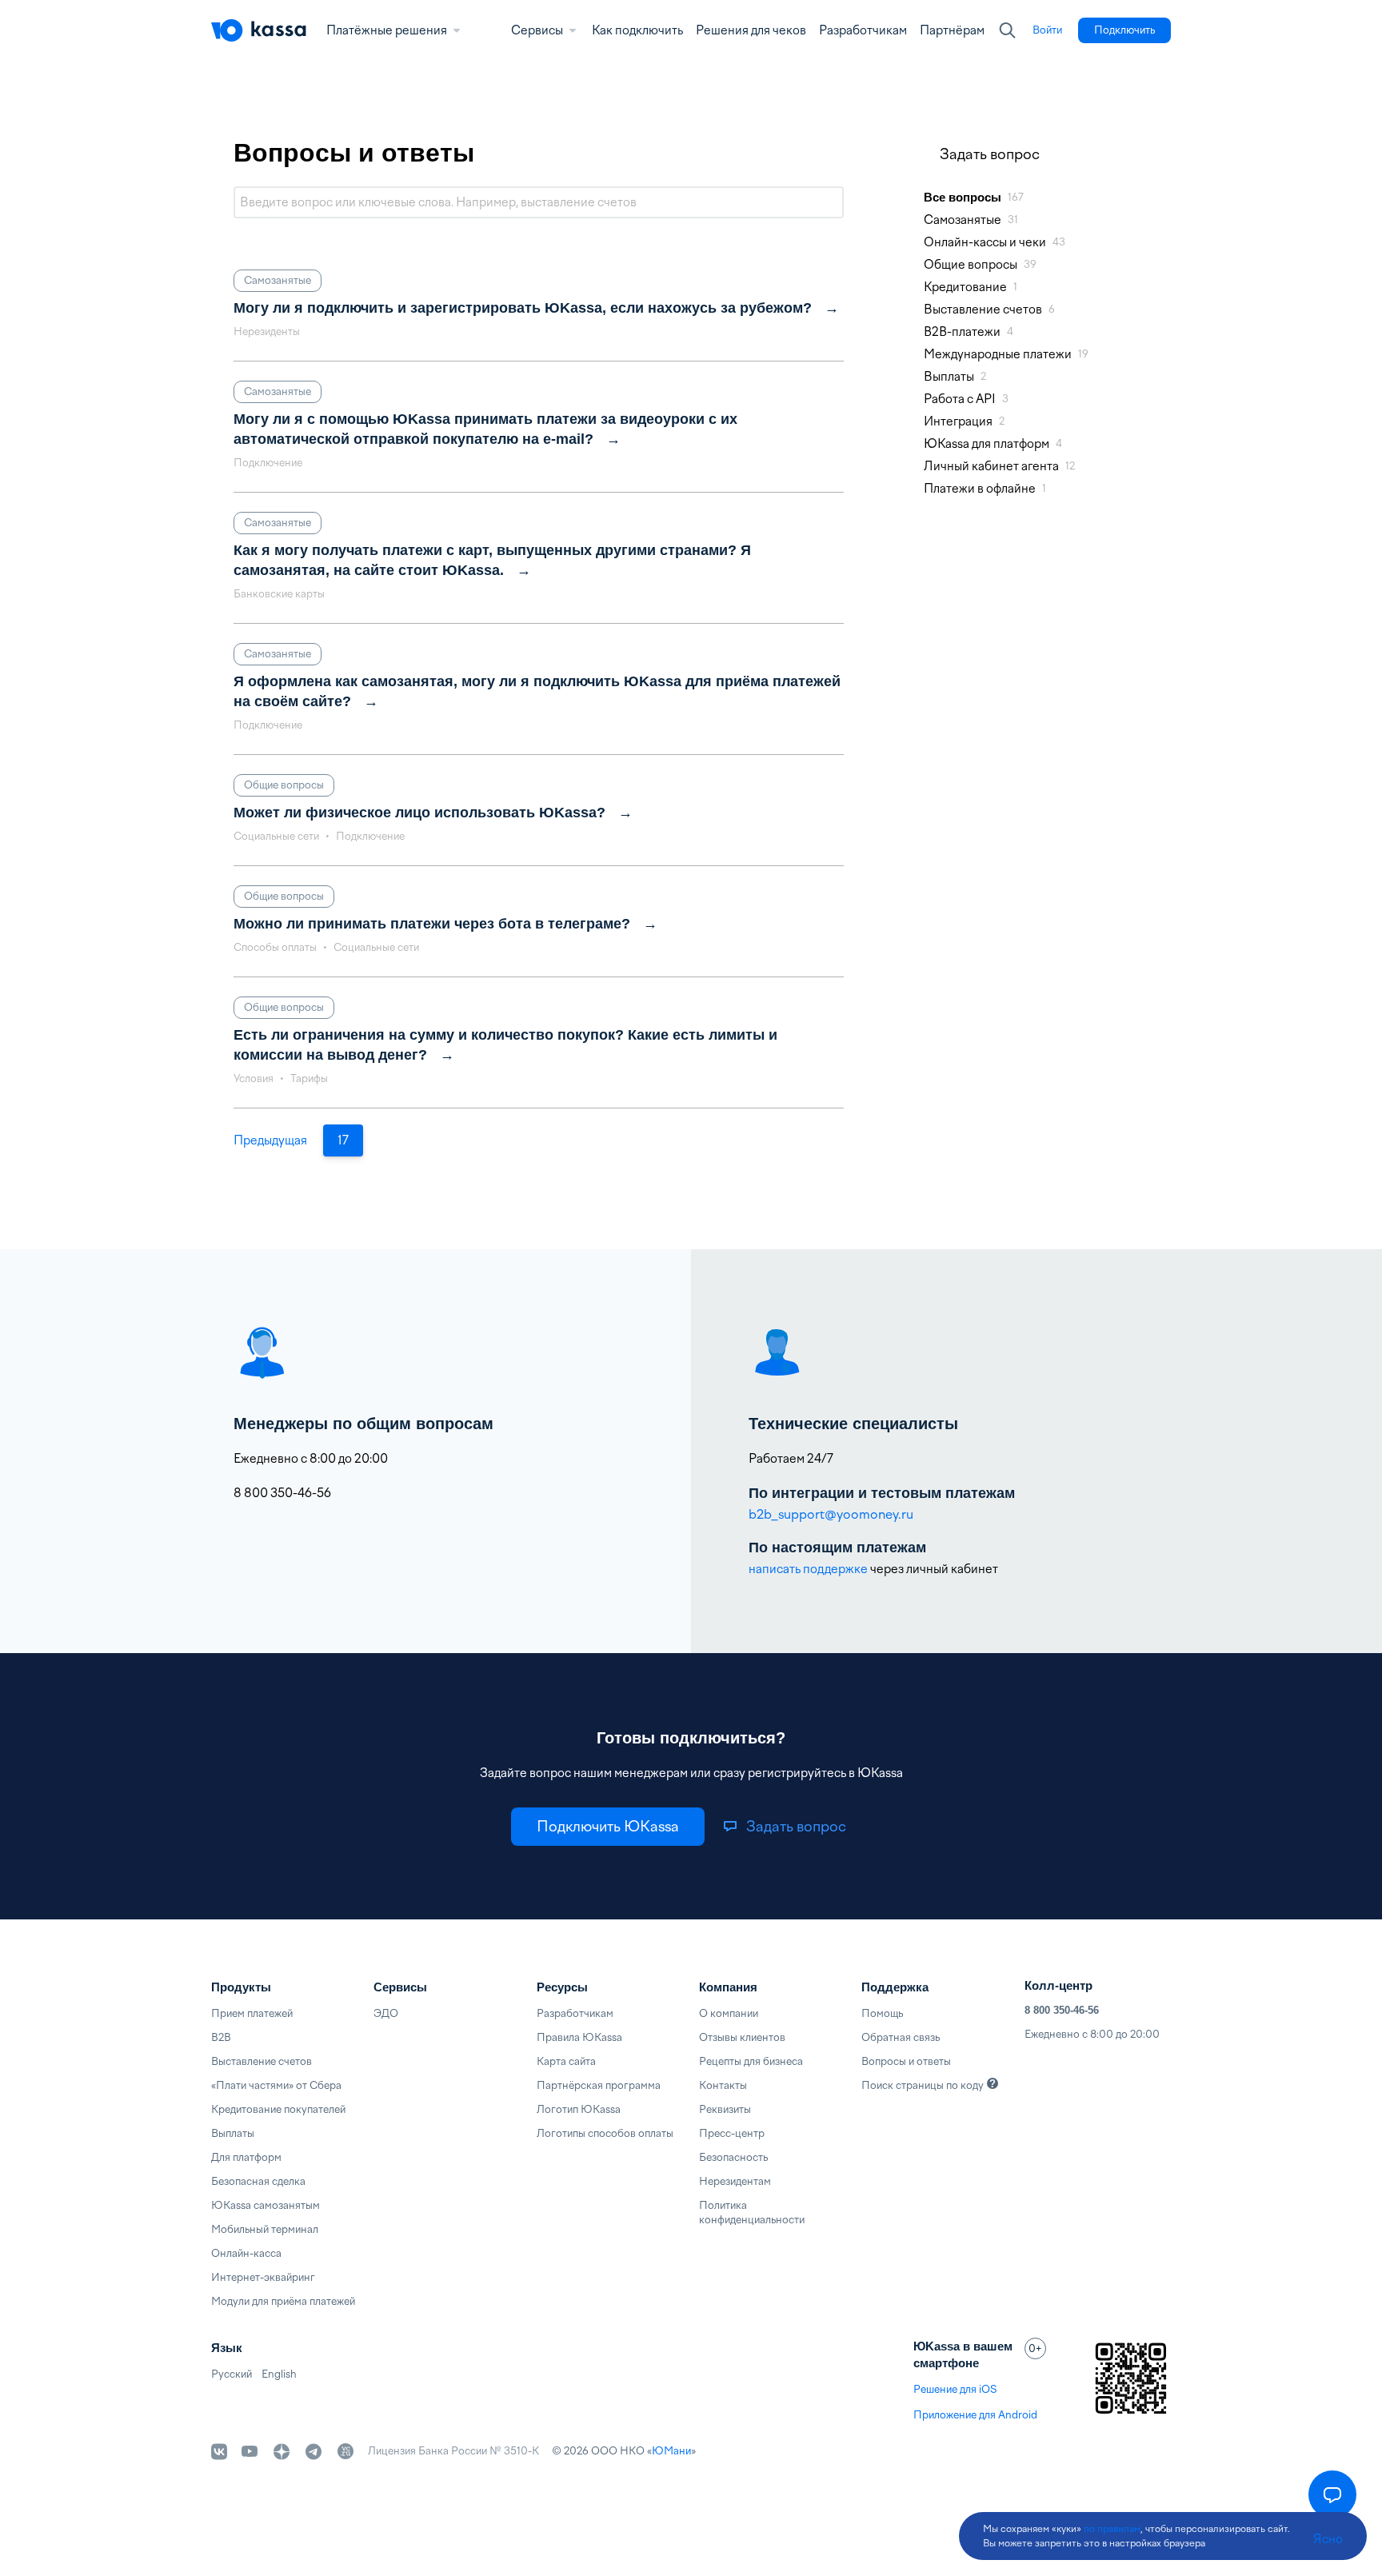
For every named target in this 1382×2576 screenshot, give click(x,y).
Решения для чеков (751, 30)
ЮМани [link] (671, 2451)
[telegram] (314, 2451)
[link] (1047, 30)
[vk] (219, 2452)
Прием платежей (252, 2013)
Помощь (882, 2013)
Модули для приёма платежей (283, 2301)
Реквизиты (725, 2109)
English (279, 2374)
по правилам (1112, 2529)
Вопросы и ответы (906, 2061)
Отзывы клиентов (742, 2037)
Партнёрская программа (599, 2085)
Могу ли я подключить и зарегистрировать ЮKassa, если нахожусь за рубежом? (523, 308)
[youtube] (250, 2451)
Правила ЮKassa (579, 2037)
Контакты (723, 2085)
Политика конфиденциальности (752, 2213)
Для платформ (246, 2157)
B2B (221, 2037)
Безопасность (733, 2157)
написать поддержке (808, 1569)
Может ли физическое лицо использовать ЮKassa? (419, 813)
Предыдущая (270, 1140)
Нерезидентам (735, 2181)
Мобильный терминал (265, 2229)
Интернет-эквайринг (263, 2277)
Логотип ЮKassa (579, 2109)
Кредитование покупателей (278, 2109)
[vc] (345, 2451)
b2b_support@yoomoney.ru (831, 1514)
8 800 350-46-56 (1062, 2010)
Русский (232, 2374)
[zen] (282, 2451)
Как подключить (637, 30)
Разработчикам (863, 30)
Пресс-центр (732, 2133)
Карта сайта (566, 2061)
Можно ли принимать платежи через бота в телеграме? (432, 924)
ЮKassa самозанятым (266, 2205)
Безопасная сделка (258, 2181)
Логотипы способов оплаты (605, 2133)
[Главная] (259, 30)
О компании (729, 2013)
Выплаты (233, 2133)
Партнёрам (952, 30)
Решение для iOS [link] (955, 2389)
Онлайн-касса (246, 2253)
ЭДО (386, 2013)
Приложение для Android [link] (975, 2415)
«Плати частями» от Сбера (276, 2085)
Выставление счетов (262, 2061)
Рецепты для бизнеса (751, 2061)
